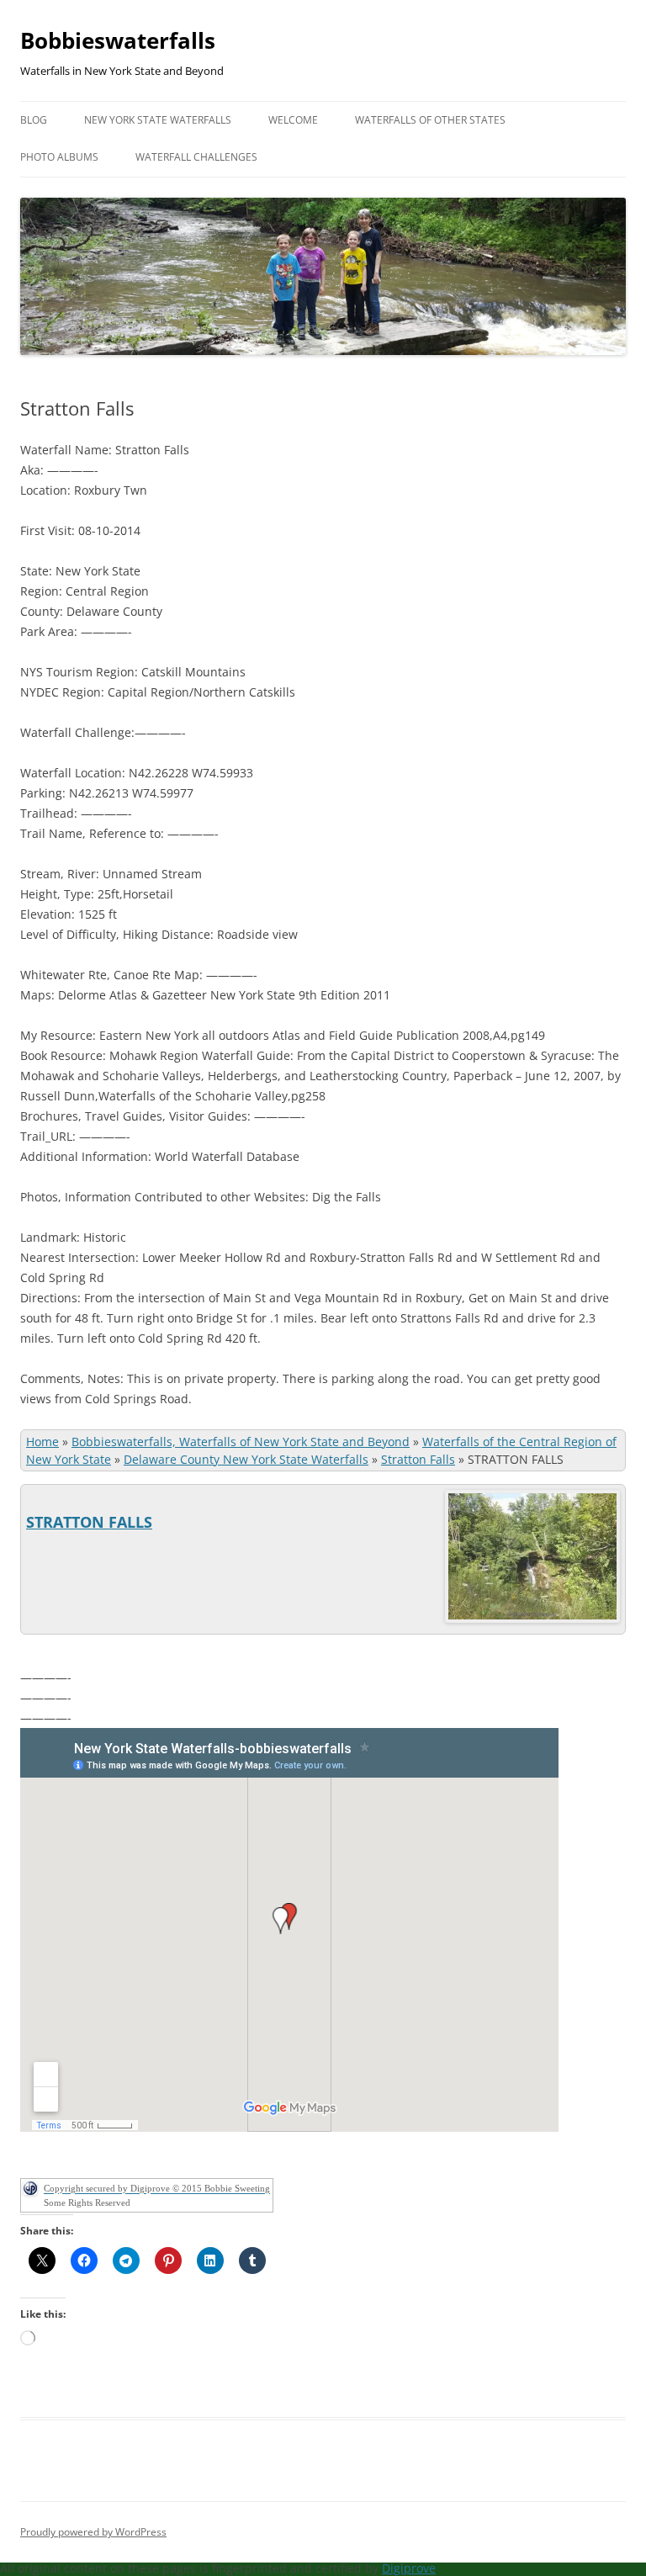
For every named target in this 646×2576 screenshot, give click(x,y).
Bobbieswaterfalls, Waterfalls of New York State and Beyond (241, 1442)
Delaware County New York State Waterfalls (246, 1459)
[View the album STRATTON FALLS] (532, 1618)
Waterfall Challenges (196, 157)
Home (42, 1442)
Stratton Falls (418, 1459)
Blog (34, 120)
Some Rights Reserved (87, 2202)
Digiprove (409, 2568)
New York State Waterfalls (158, 120)
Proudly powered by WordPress (93, 2532)
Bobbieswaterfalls (118, 40)
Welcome (293, 120)
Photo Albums (59, 157)
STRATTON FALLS (89, 1522)
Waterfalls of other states (430, 120)
